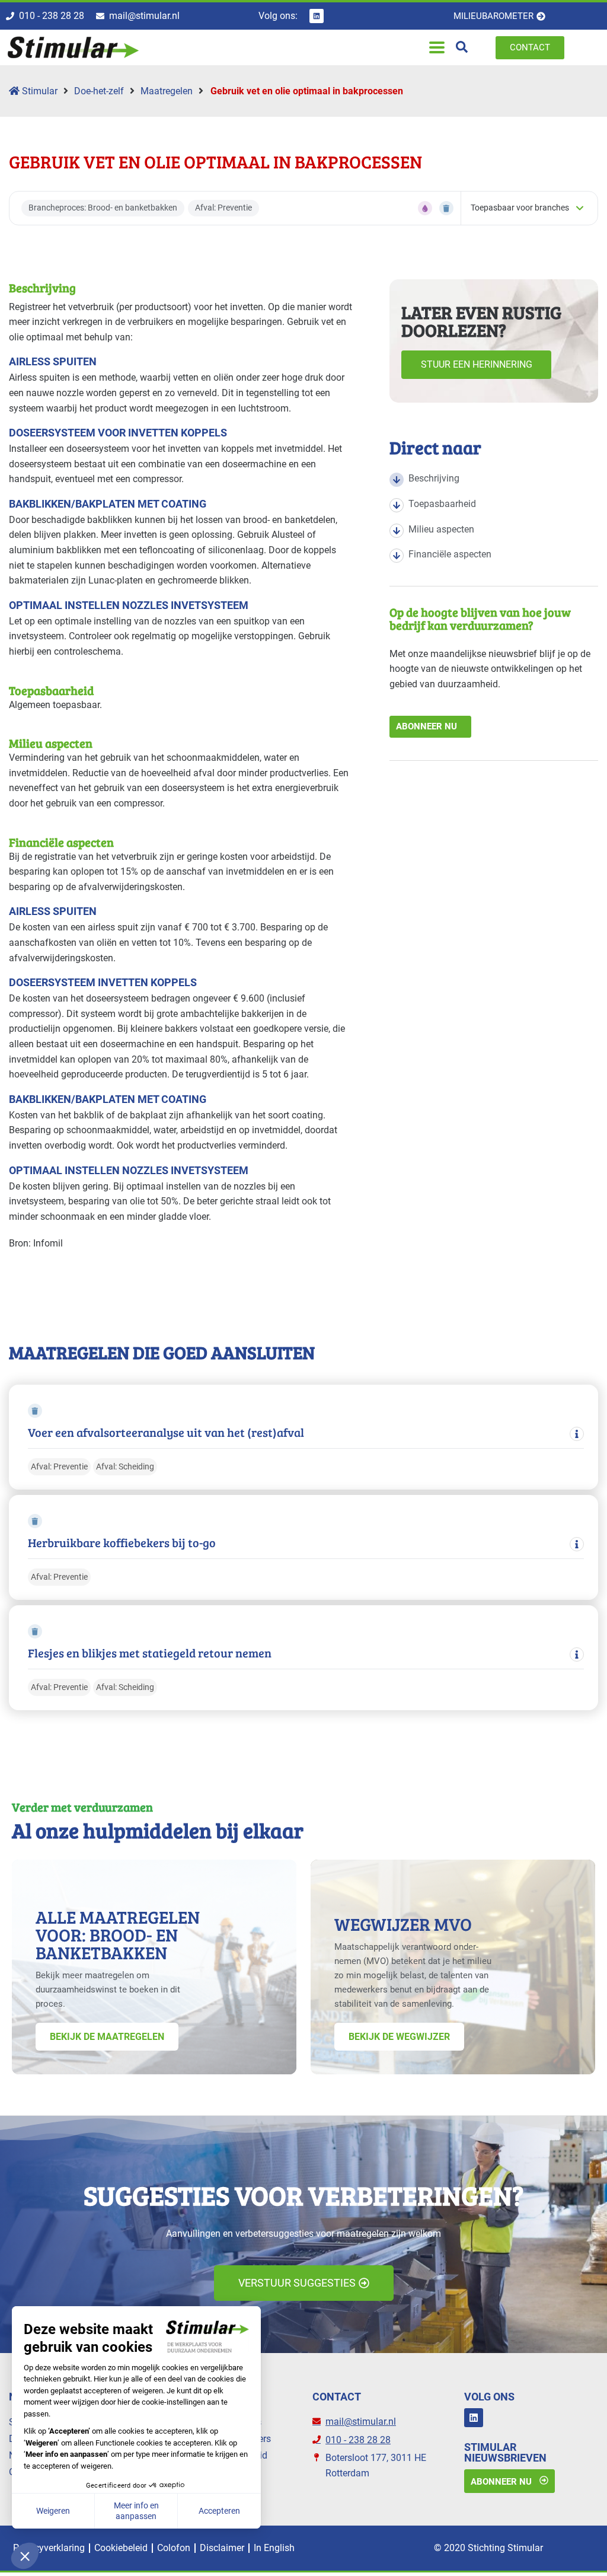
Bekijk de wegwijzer (399, 2037)
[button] (437, 48)
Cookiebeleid (121, 2548)
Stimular (39, 91)
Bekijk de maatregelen (107, 2037)
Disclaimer (222, 2548)
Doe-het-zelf (99, 91)
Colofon (174, 2548)
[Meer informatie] (577, 1434)
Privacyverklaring (49, 2548)
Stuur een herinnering (477, 364)
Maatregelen (167, 91)
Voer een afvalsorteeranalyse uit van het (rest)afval (166, 1432)
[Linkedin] (317, 16)
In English (274, 2548)
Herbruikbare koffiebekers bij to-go (122, 1543)
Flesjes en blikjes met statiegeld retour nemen (150, 1653)
